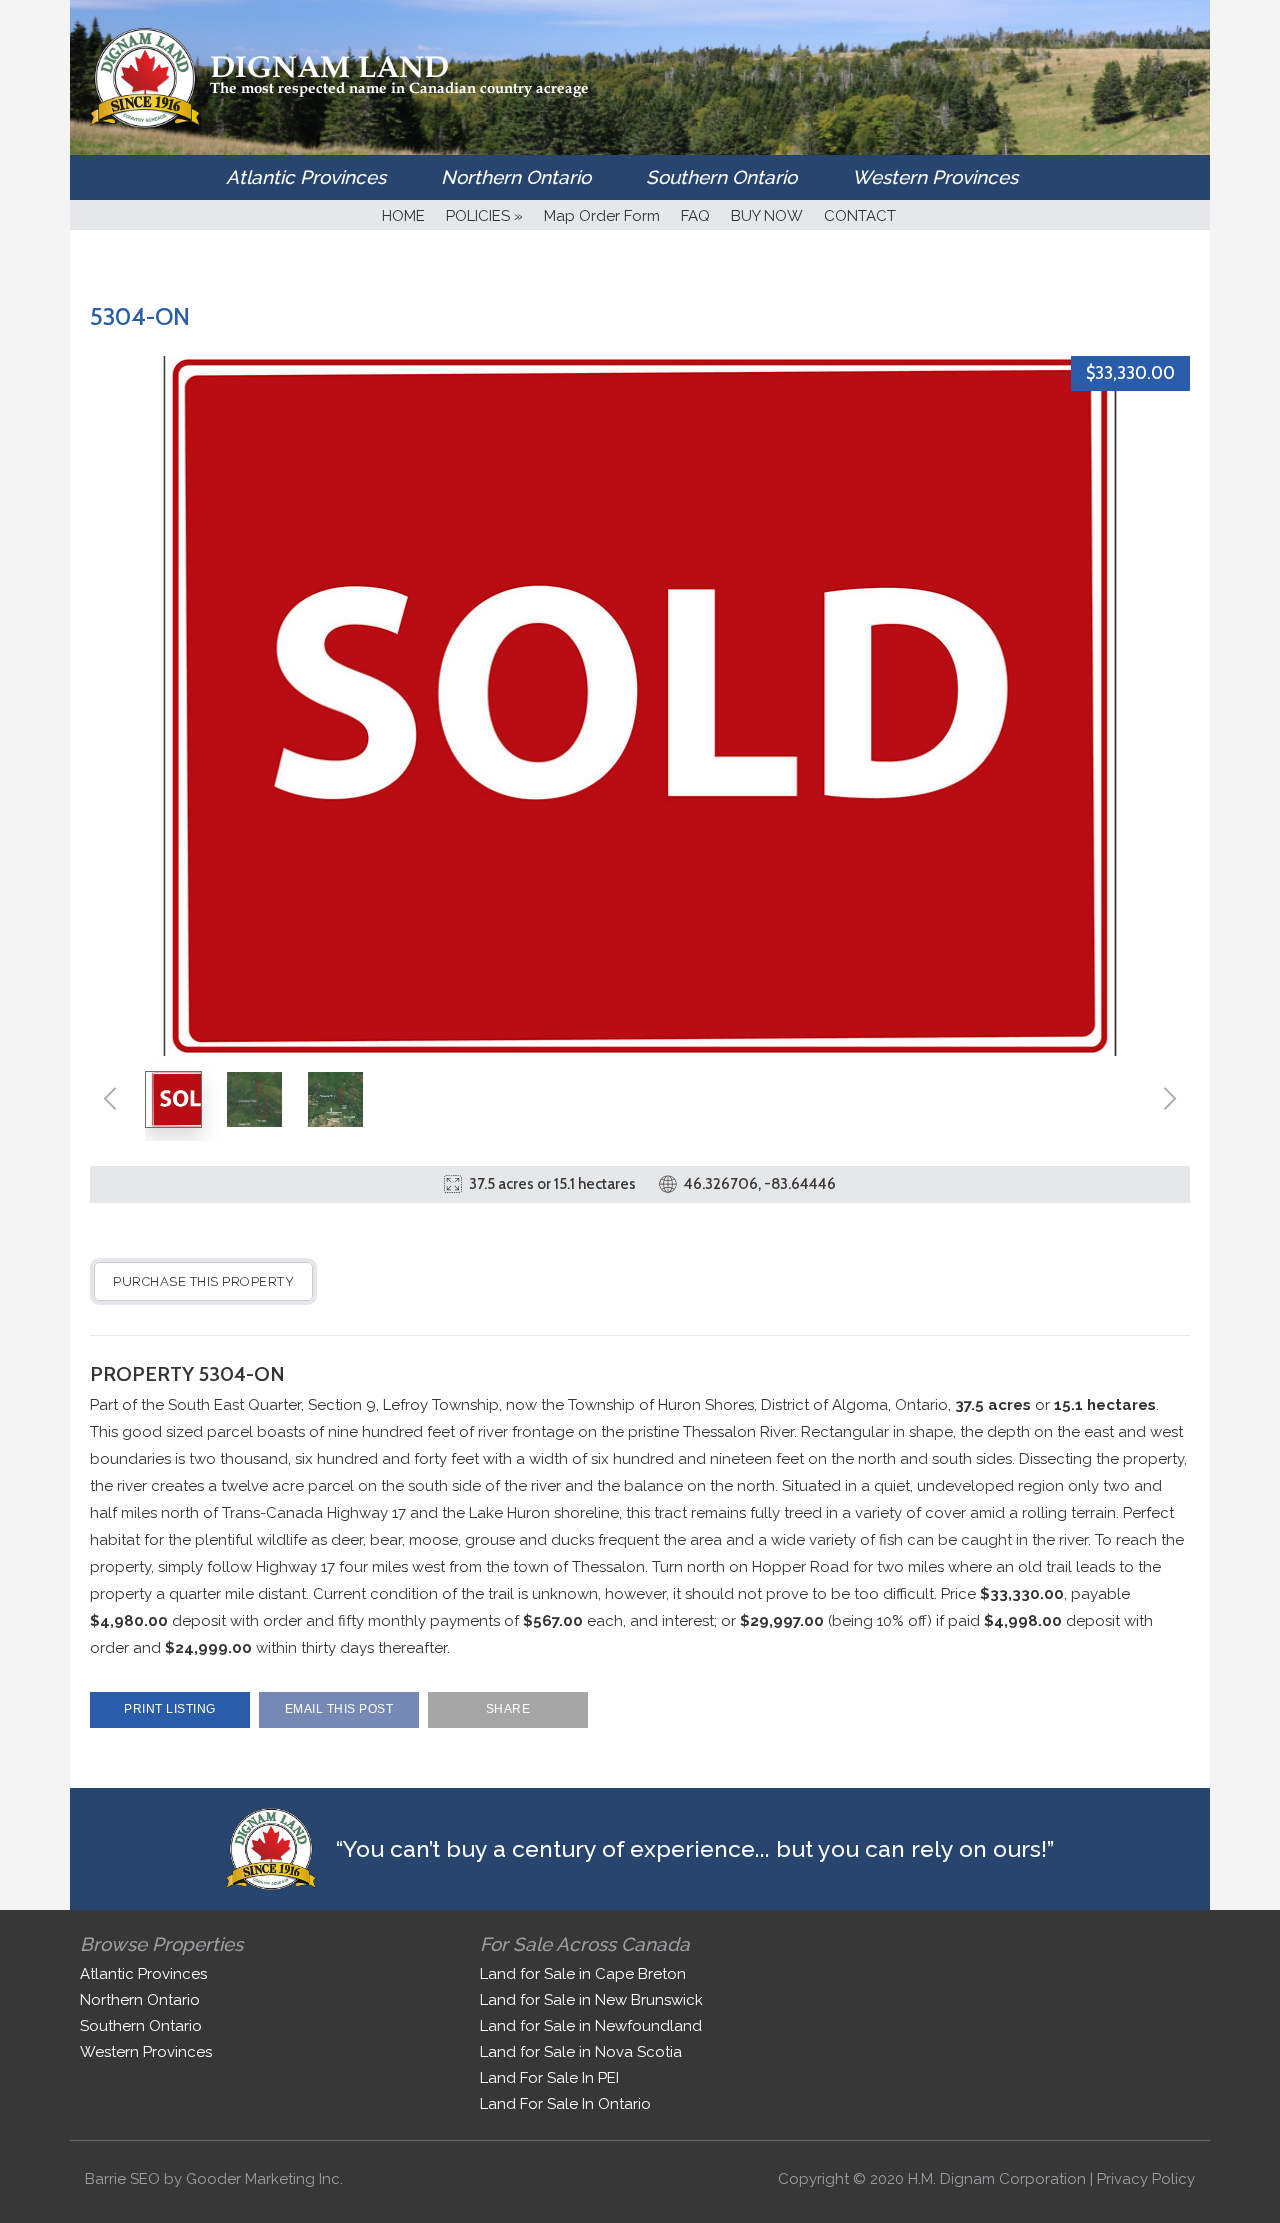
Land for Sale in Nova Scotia (581, 2052)
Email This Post (339, 1709)
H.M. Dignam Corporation (997, 2179)
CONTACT (860, 216)
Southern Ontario (721, 177)
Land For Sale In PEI (549, 2078)
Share (508, 1709)
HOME (403, 216)
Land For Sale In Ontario (565, 2104)
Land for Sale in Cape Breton (583, 1974)
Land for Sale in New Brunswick (591, 2000)
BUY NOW (767, 216)
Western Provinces (935, 177)
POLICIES (484, 216)
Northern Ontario (516, 177)
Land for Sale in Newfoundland (591, 2026)
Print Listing (170, 1709)
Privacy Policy (1146, 2179)
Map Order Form (602, 216)
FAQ (695, 216)
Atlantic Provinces (306, 177)
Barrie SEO (122, 2179)
